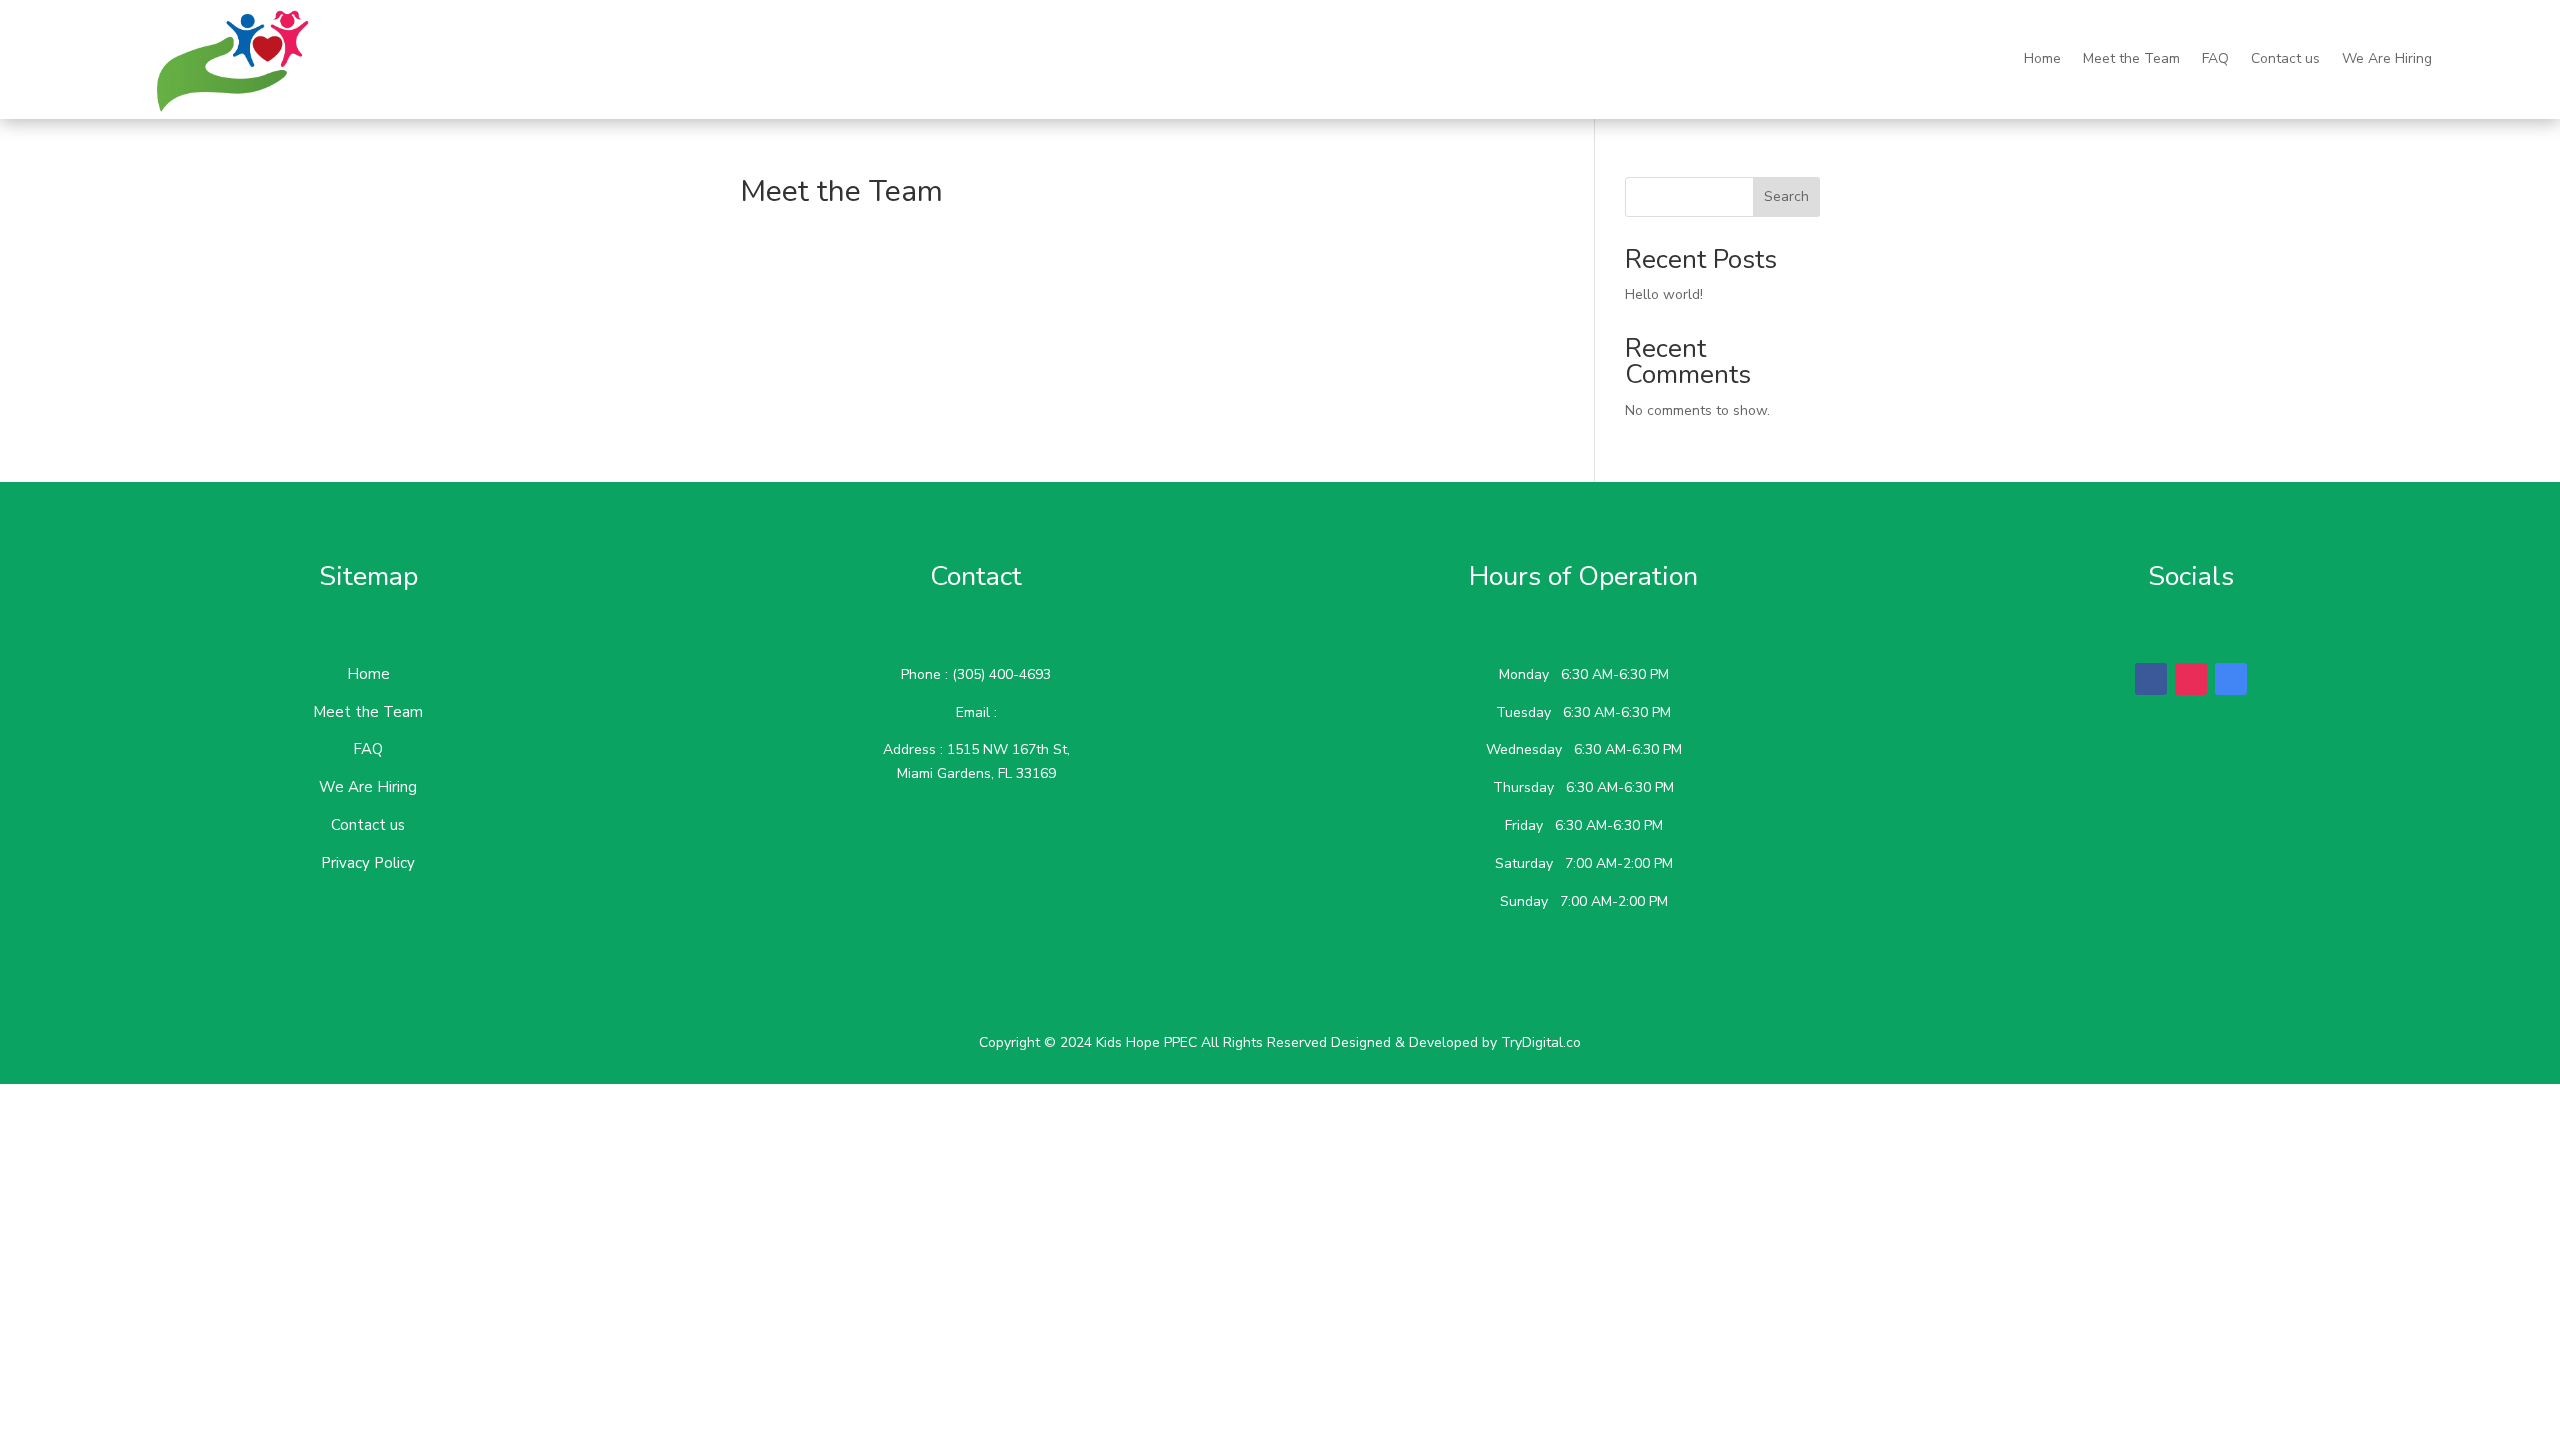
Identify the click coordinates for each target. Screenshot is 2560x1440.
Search (1786, 196)
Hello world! (1664, 294)
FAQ (2215, 58)
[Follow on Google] (2231, 679)
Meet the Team (2131, 58)
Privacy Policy (368, 863)
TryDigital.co (1541, 1042)
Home (2042, 58)
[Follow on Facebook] (2151, 679)
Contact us (2285, 58)
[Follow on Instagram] (2191, 679)
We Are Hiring (2387, 58)
